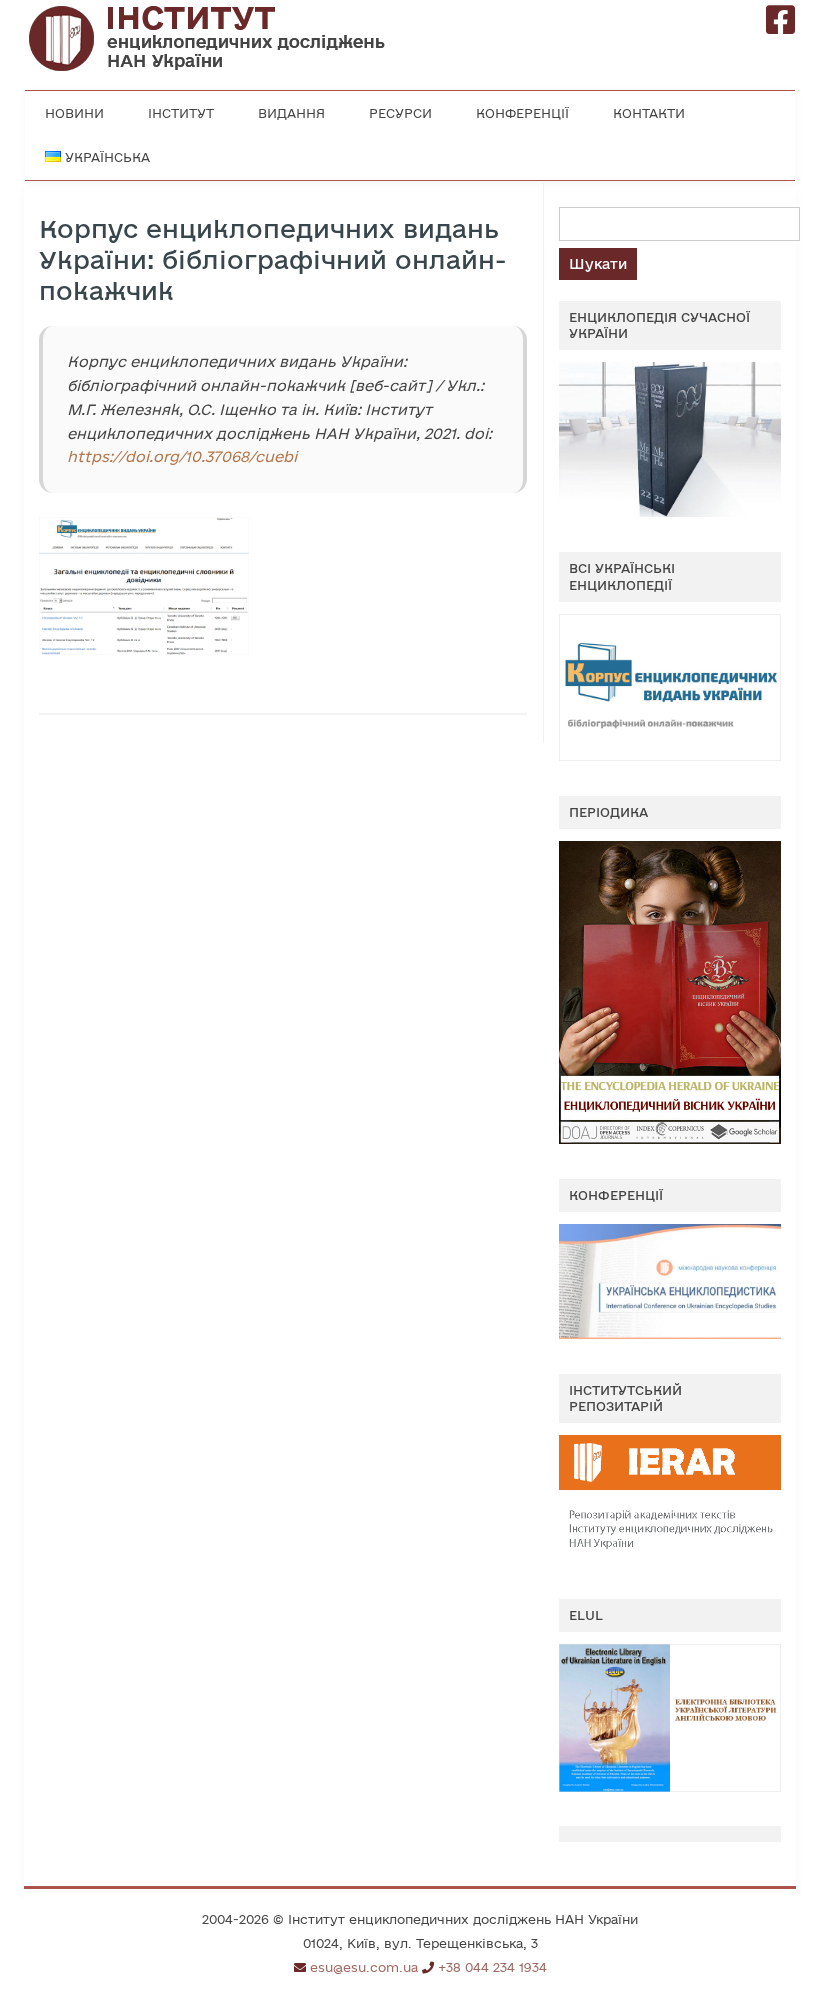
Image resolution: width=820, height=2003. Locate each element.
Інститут (181, 113)
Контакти (649, 113)
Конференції (522, 113)
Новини (74, 113)
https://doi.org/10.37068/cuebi (182, 456)
